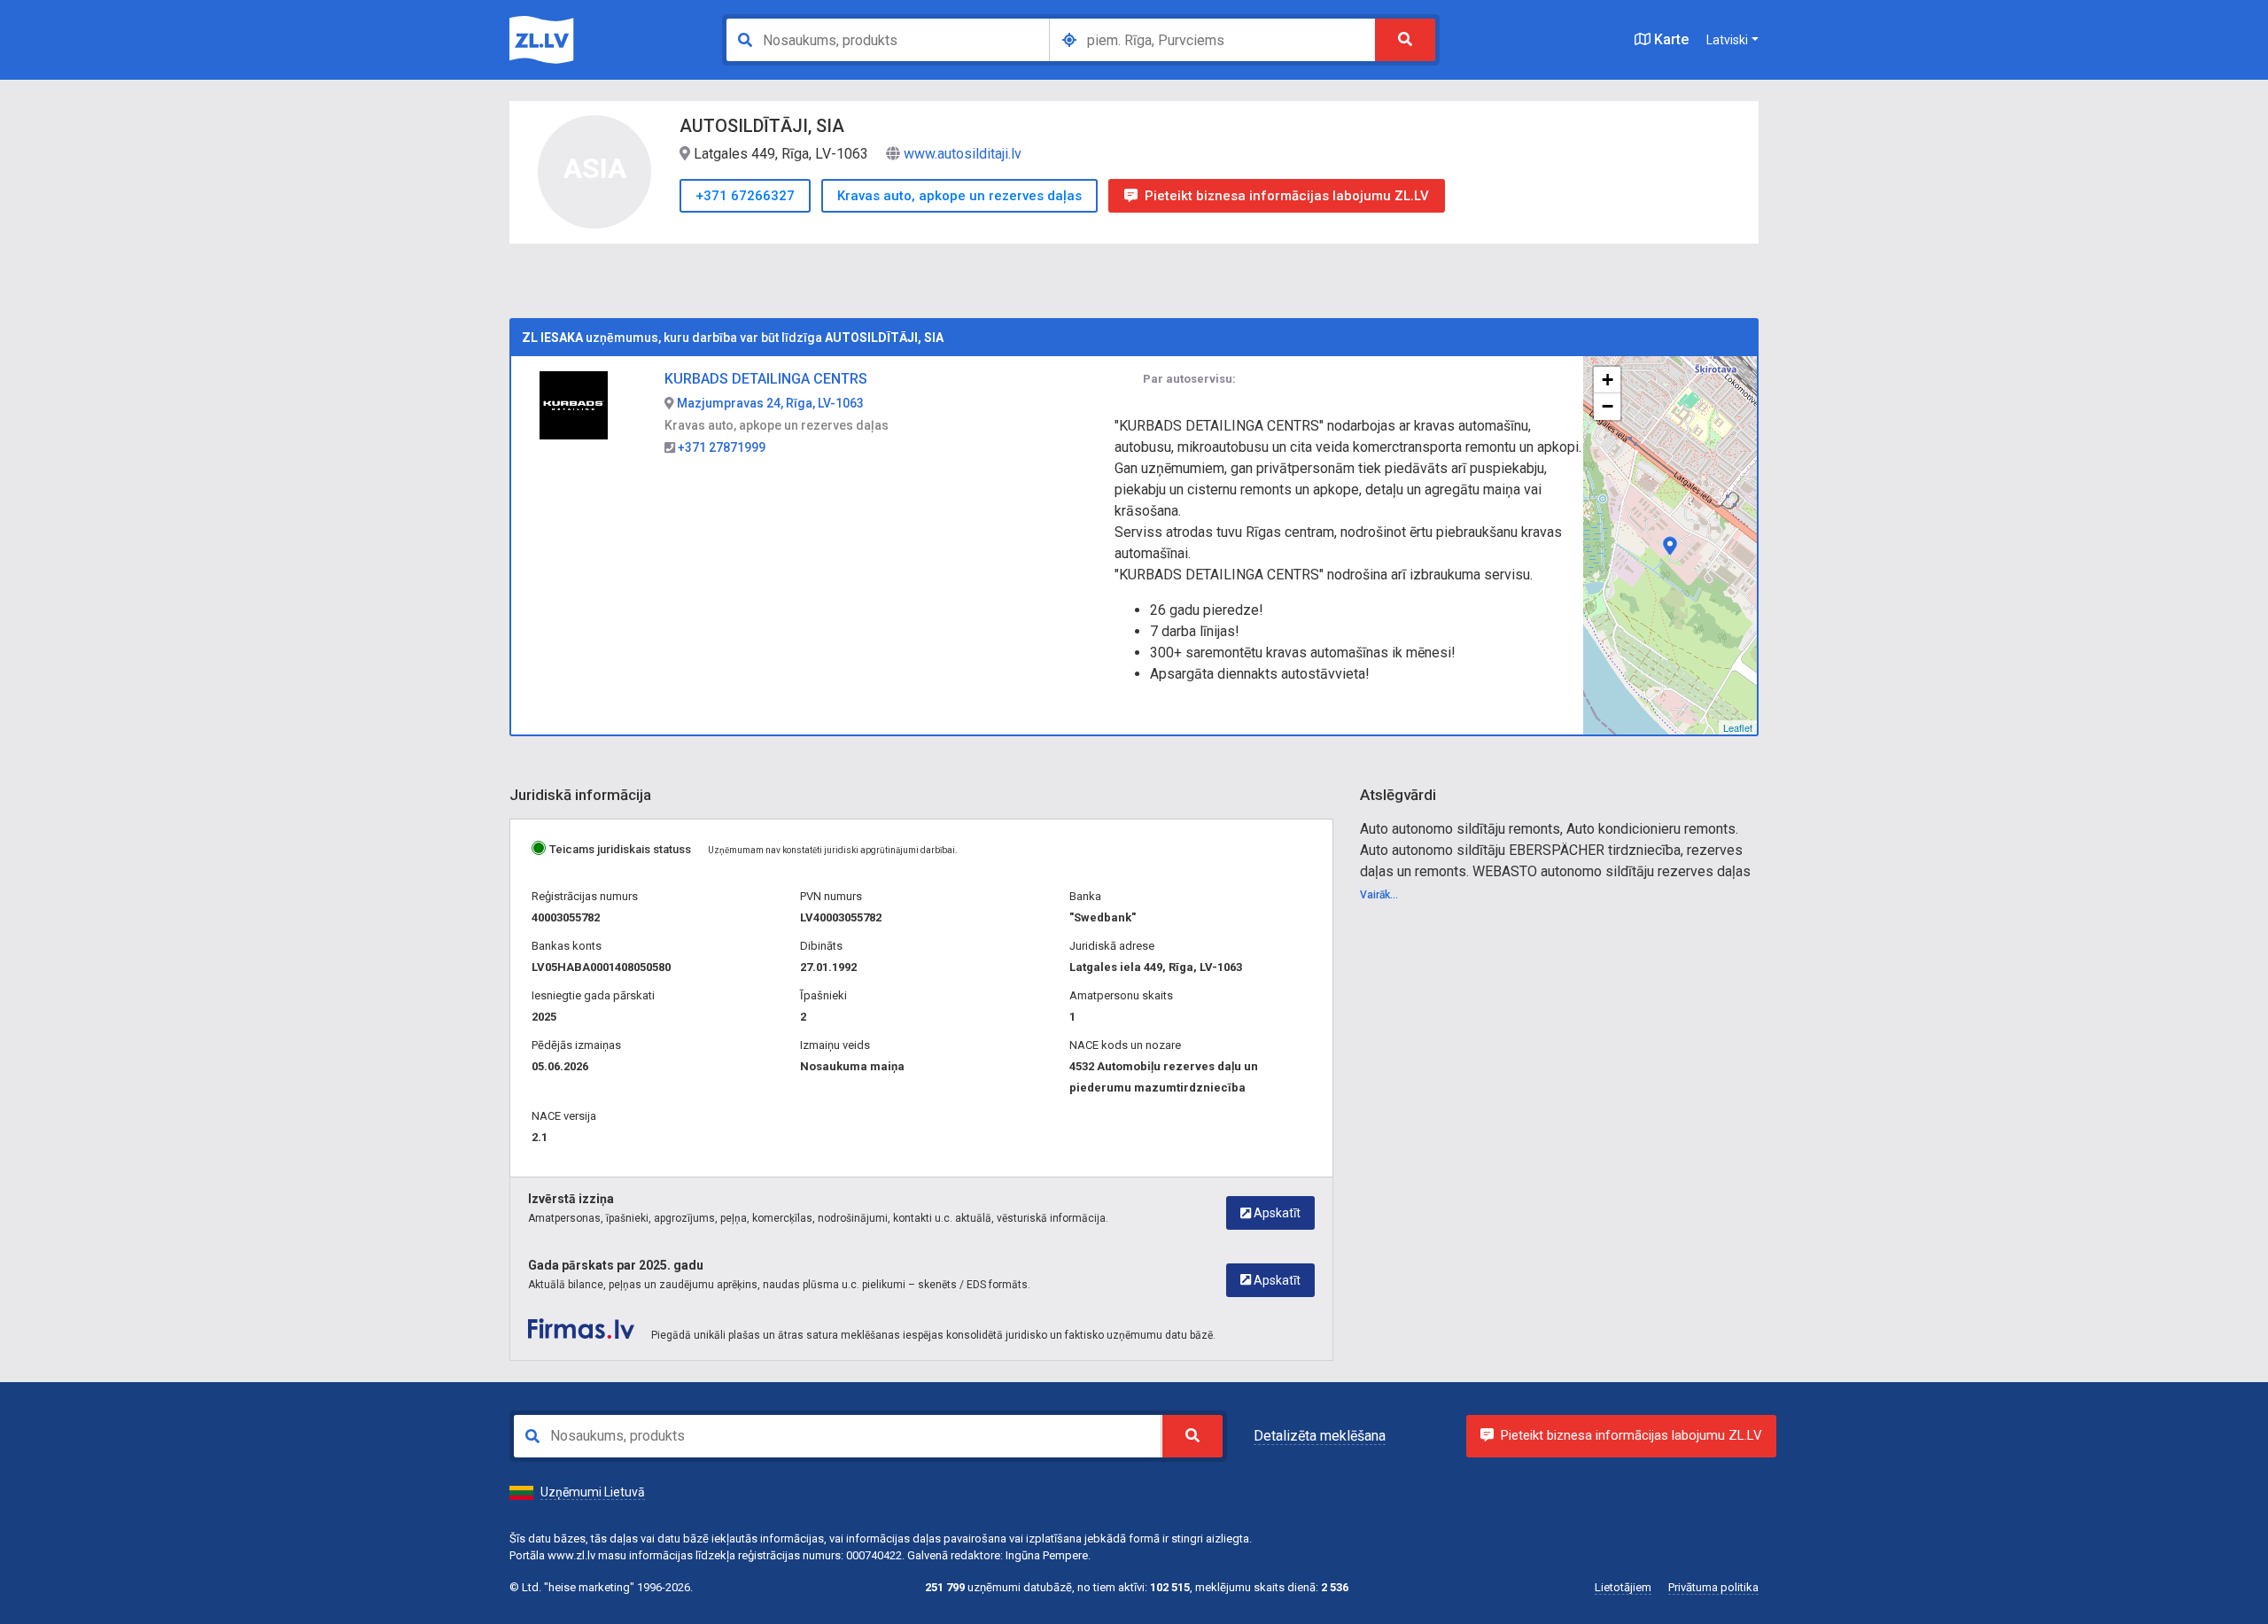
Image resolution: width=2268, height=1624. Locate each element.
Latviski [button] (1727, 40)
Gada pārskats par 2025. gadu (616, 1265)
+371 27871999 (720, 447)
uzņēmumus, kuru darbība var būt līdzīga (733, 338)
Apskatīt (1276, 1213)
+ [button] (1608, 380)
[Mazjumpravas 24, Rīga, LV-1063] (1670, 546)
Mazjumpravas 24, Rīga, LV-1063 (769, 403)
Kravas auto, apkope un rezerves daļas (959, 196)
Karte (1670, 39)
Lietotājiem (1623, 1587)
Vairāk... (1379, 895)
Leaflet (1738, 727)
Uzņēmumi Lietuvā (593, 1492)
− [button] (1608, 406)
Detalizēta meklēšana (1320, 1436)
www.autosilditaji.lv (963, 154)
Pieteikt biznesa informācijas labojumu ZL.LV (1287, 196)
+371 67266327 (745, 196)
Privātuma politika (1713, 1587)
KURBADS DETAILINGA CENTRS (766, 379)
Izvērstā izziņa (571, 1199)
